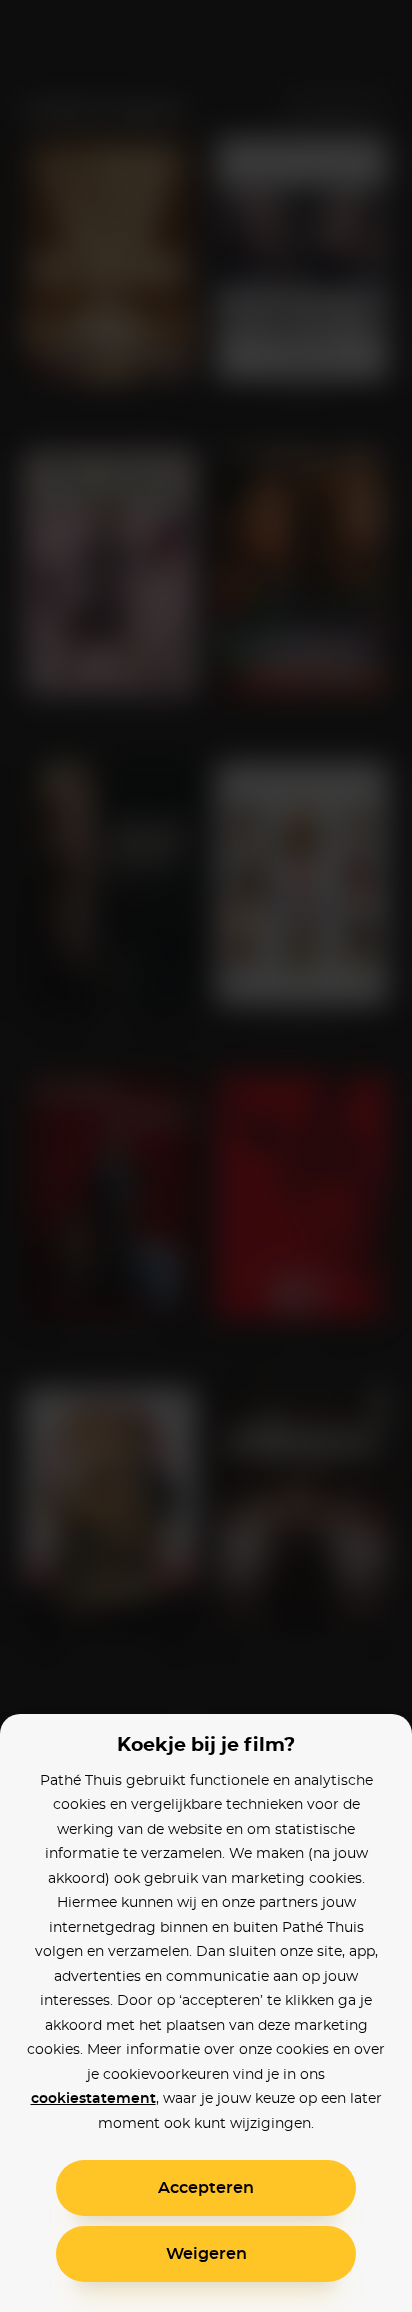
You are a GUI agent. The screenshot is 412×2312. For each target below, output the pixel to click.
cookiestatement (93, 2099)
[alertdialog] (206, 1156)
